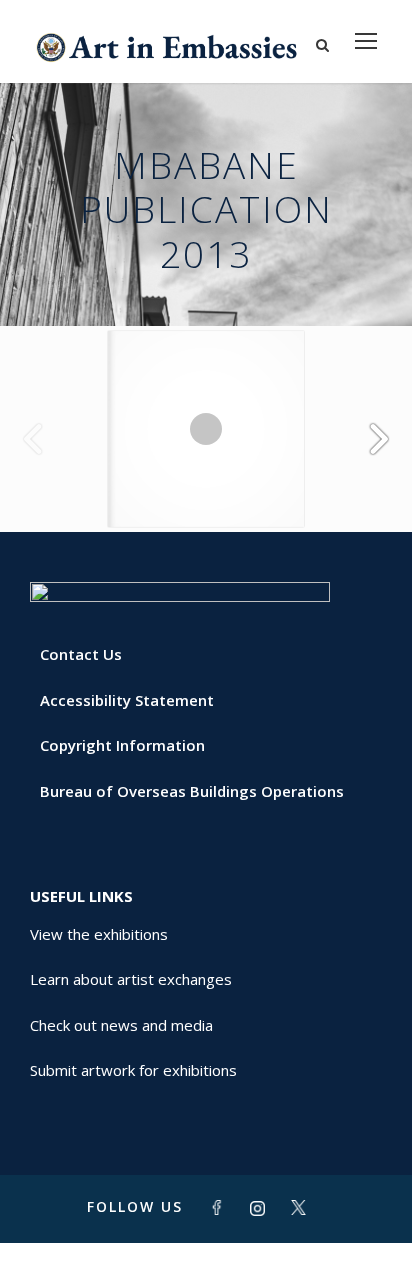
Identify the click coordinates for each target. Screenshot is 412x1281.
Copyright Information (122, 745)
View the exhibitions (99, 934)
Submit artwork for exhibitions (133, 1070)
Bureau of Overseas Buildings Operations (192, 791)
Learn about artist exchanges (131, 979)
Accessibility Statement (127, 700)
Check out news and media (121, 1025)
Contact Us (81, 654)
